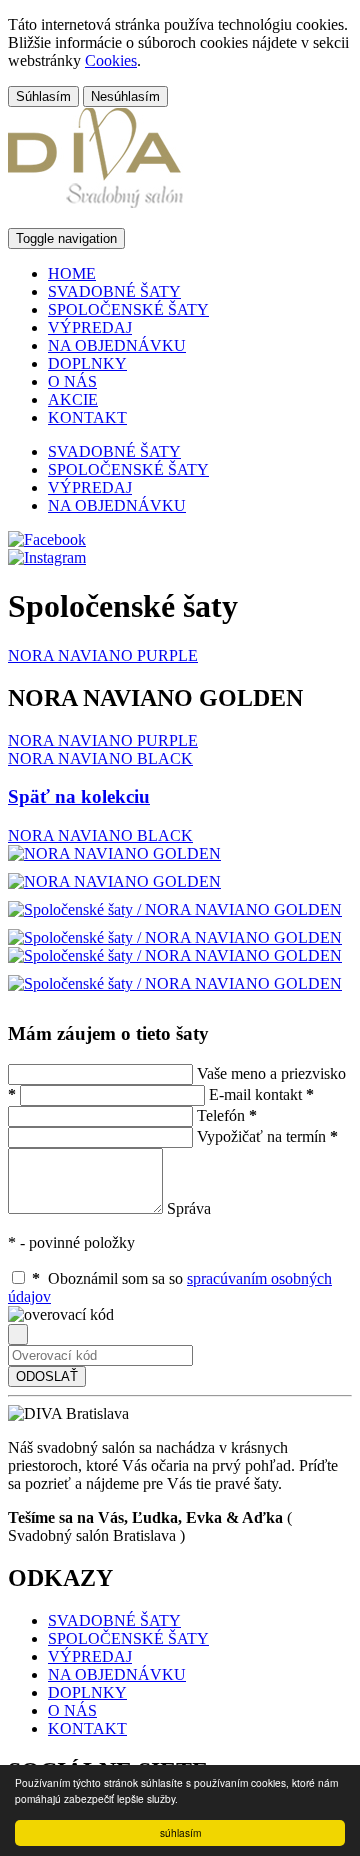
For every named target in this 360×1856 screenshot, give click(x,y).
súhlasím (180, 1832)
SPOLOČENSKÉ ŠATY (128, 309)
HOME (72, 273)
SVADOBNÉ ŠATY (114, 291)
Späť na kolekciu (79, 796)
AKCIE (73, 399)
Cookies (111, 60)
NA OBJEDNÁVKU (117, 345)
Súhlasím (43, 96)
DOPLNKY (87, 363)
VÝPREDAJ (90, 327)
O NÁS (72, 381)
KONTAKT (87, 417)
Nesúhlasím (125, 96)
